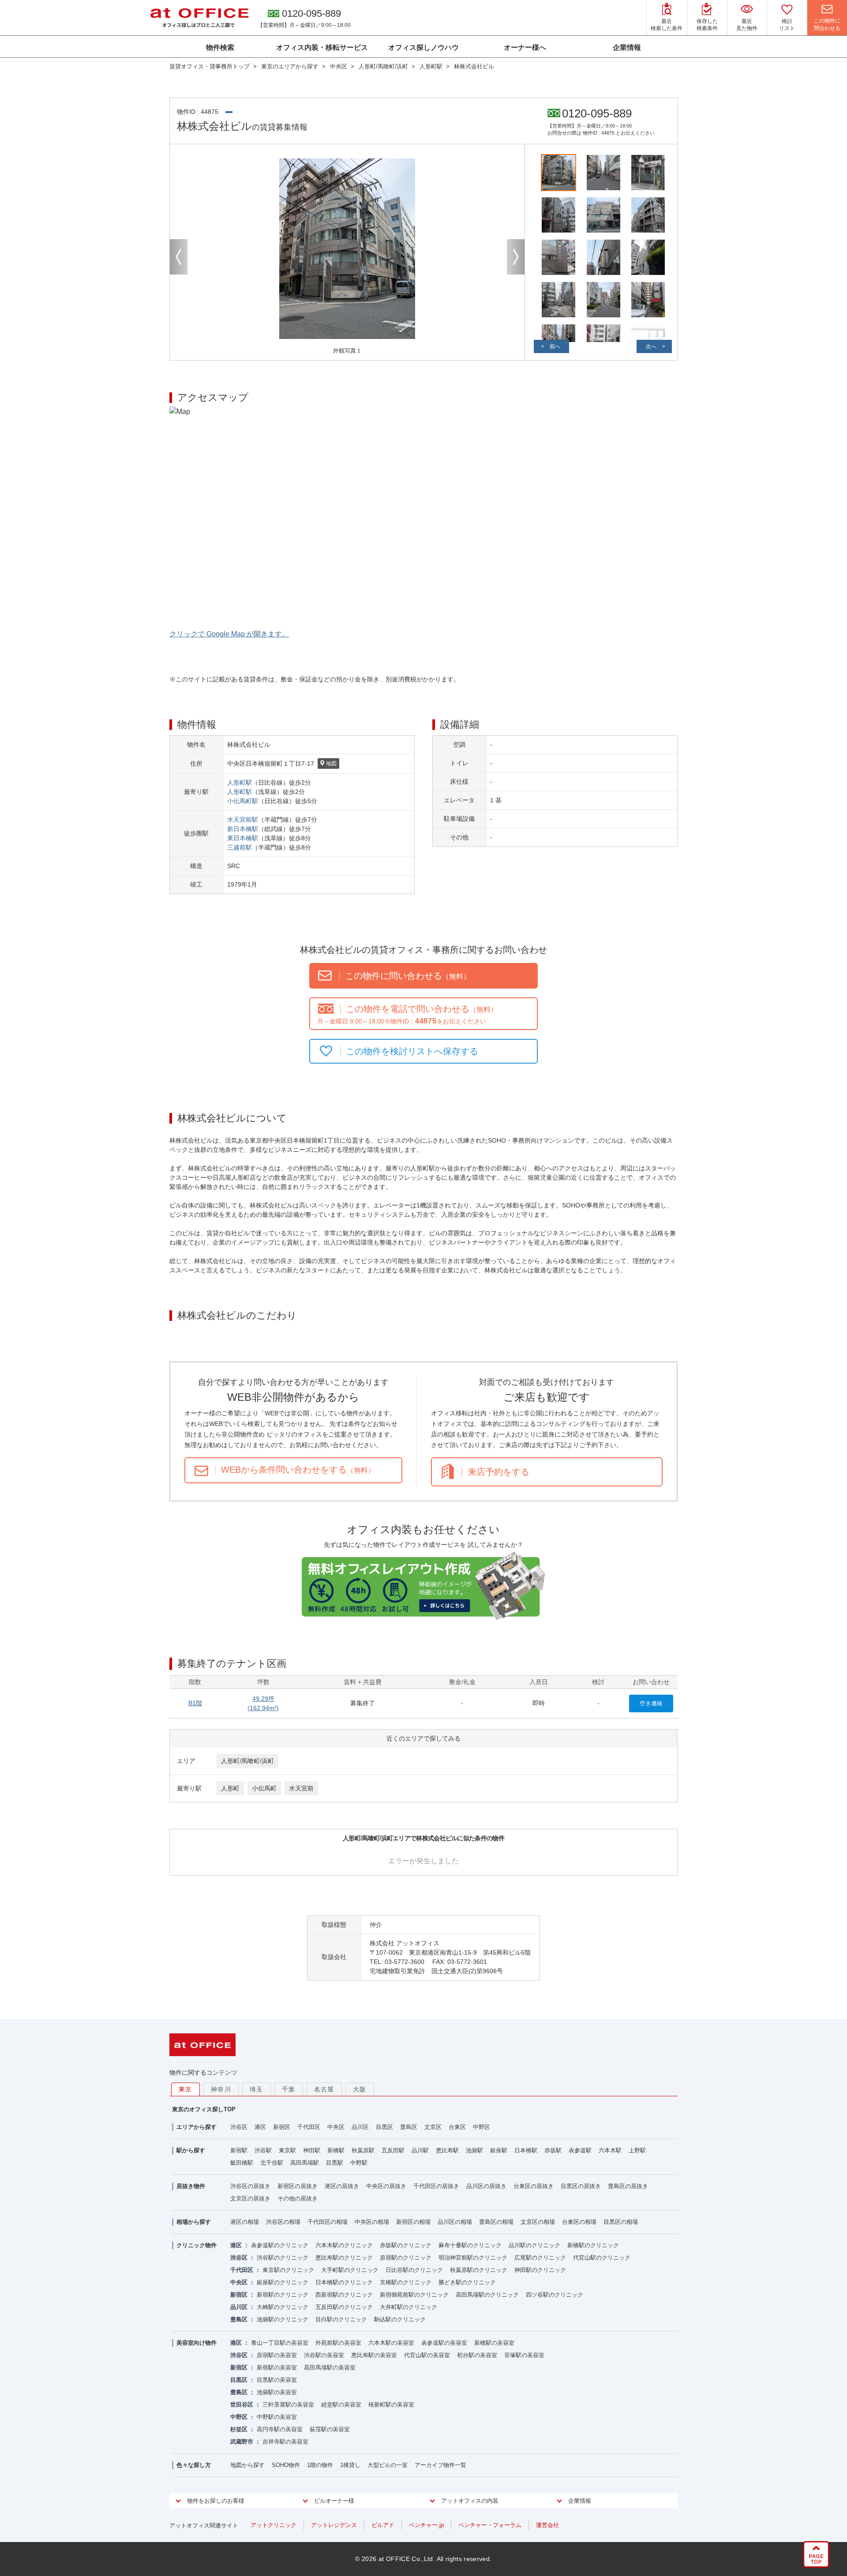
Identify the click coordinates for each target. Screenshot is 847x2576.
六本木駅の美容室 (391, 2343)
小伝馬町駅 (243, 801)
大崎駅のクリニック (283, 2307)
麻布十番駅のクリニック (470, 2245)
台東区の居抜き (534, 2186)
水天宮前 (301, 1788)
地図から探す (247, 2465)
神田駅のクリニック (540, 2270)
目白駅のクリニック (341, 2319)
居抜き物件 (191, 2186)
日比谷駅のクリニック (414, 2270)
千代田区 (309, 2127)
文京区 (433, 2127)
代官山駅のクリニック (602, 2258)
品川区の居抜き (486, 2186)
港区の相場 (245, 2222)
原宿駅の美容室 (277, 2355)
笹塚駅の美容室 (524, 2355)
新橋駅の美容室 (494, 2343)
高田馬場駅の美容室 (330, 2367)
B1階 (195, 1703)
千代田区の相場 (328, 2222)
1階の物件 (320, 2465)
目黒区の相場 (621, 2222)
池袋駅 (474, 2150)
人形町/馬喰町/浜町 (247, 1761)
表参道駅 (580, 2150)
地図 (331, 763)
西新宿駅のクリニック (344, 2295)
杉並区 (239, 2429)
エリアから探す (197, 2127)
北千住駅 (272, 2163)
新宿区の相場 (413, 2222)
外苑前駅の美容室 (338, 2343)
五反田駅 (393, 2150)
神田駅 (312, 2150)
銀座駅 (499, 2150)
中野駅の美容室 (277, 2417)
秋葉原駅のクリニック (479, 2270)
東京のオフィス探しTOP (204, 2109)
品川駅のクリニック (534, 2245)
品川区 (360, 2127)
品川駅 (420, 2150)
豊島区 (409, 2127)
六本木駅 (610, 2150)
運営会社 (547, 2525)
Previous (179, 257)
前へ (555, 346)
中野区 (482, 2127)
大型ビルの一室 (388, 2465)
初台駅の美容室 (477, 2355)
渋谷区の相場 (283, 2222)
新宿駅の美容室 (277, 2367)
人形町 (230, 1788)
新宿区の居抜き (298, 2186)
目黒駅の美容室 (277, 2380)
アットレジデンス (334, 2525)
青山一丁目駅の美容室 (280, 2343)
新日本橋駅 (243, 829)
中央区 (336, 2127)
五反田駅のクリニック (344, 2307)
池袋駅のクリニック (283, 2319)
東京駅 (287, 2150)
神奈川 (221, 2089)
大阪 (360, 2089)
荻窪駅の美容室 (330, 2429)
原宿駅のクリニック (406, 2258)
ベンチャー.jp (426, 2525)
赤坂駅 (553, 2150)
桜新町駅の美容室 (391, 2405)
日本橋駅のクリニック (344, 2282)
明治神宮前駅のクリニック (473, 2258)
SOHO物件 (286, 2465)
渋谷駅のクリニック (283, 2258)
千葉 (289, 2089)
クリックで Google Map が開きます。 (229, 634)
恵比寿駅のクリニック (344, 2258)
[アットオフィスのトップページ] (199, 18)
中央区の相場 (372, 2222)
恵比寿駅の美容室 (374, 2355)
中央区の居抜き (386, 2186)
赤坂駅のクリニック (406, 2245)
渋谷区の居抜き (250, 2186)
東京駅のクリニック (288, 2270)
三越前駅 (240, 847)
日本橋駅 (526, 2150)
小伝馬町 (264, 1788)
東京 (186, 2089)
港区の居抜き (342, 2186)
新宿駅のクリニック (283, 2295)
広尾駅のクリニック (540, 2258)
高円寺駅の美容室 (280, 2429)
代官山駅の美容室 (427, 2355)
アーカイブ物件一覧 (440, 2465)
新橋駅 (336, 2150)
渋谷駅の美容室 (324, 2355)
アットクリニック (274, 2525)
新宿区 (282, 2127)
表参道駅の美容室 (444, 2343)
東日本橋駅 (243, 838)
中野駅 (359, 2163)
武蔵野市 (242, 2442)
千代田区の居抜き (436, 2186)
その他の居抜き (298, 2198)
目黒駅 (335, 2163)
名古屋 (324, 2089)
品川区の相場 (455, 2222)
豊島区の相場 (496, 2222)
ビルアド (383, 2525)
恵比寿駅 (447, 2150)
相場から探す (194, 2222)
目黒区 (384, 2127)
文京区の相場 (538, 2222)
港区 (260, 2127)
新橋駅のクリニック (593, 2245)
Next (516, 257)
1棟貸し (350, 2465)
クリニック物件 (197, 2245)
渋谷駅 (263, 2150)
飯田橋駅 (242, 2163)
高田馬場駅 (305, 2163)
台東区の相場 (579, 2222)
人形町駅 (240, 782)
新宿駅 (239, 2150)
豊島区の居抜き (628, 2186)
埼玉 (257, 2089)
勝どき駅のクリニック (467, 2282)
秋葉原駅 (363, 2150)
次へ (651, 346)
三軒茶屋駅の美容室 (288, 2405)
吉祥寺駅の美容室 (285, 2442)
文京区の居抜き (250, 2198)
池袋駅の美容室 (277, 2392)
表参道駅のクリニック (280, 2245)
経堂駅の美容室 (341, 2405)
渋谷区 (239, 2127)
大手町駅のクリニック (350, 2270)
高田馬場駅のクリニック (487, 2295)
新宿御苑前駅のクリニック (414, 2295)
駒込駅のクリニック (400, 2319)
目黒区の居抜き (581, 2186)
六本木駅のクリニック (344, 2245)
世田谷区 (242, 2405)
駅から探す (191, 2150)
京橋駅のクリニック (406, 2282)
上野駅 (637, 2150)
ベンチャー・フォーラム (490, 2525)
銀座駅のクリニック (283, 2282)
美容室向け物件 (197, 2343)
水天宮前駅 (243, 820)
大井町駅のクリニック (409, 2307)
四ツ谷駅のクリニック (555, 2295)
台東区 (457, 2127)
